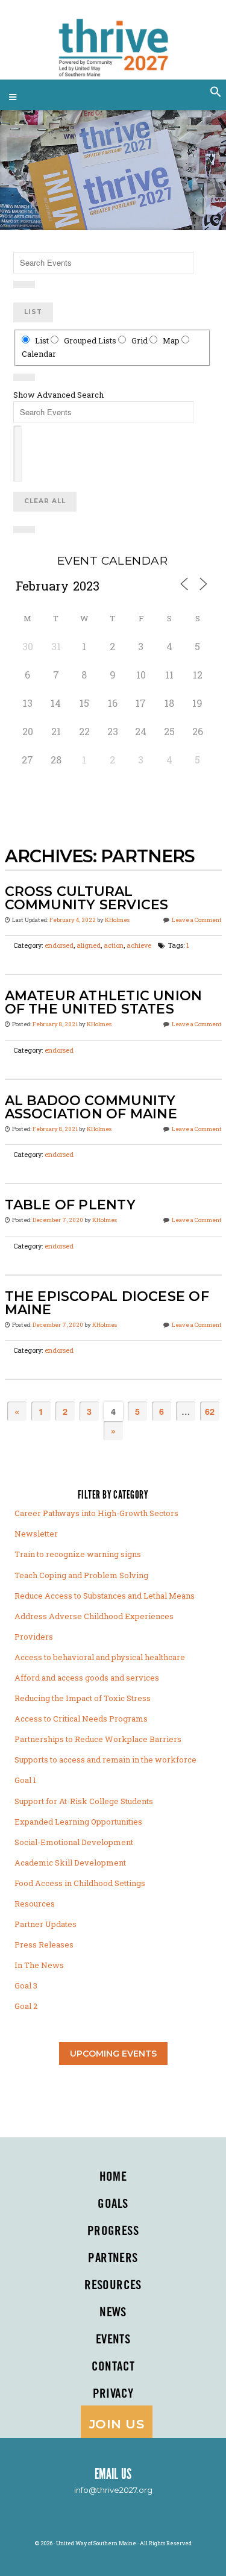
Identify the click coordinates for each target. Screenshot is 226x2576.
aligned (89, 945)
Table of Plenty (70, 1205)
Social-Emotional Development (74, 1842)
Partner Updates (46, 1924)
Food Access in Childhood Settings (80, 1883)
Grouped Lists (90, 340)
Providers (34, 1637)
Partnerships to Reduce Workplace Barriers (98, 1739)
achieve (139, 945)
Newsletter (36, 1534)
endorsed (59, 945)
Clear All (45, 501)
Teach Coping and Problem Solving (81, 1575)
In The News (39, 1965)
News (113, 2313)
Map (171, 340)
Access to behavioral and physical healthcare (100, 1657)
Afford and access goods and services (87, 1678)
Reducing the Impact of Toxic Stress (83, 1698)
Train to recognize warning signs (78, 1554)
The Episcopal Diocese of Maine (107, 1303)
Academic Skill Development (70, 1863)
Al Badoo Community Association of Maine (91, 1107)
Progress (113, 2231)
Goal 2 (26, 2006)
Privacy (113, 2394)
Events (113, 2340)
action (114, 945)
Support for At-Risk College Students (84, 1801)
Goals (113, 2204)
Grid (140, 340)
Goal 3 (26, 1985)
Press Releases (44, 1945)
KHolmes (117, 920)
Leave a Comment (197, 920)
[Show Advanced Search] (24, 284)
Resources (35, 1904)
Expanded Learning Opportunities (78, 1822)
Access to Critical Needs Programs (81, 1719)
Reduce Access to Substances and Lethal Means (105, 1596)
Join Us (117, 2424)
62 (210, 1411)
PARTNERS (113, 2258)
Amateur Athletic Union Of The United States (104, 1002)
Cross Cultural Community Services (87, 898)
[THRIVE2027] (113, 42)
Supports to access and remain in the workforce (105, 1760)
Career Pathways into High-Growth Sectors (96, 1513)
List (33, 312)
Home (113, 2177)
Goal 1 (25, 1780)
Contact (113, 2367)
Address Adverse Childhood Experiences (94, 1616)
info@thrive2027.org (113, 2490)
